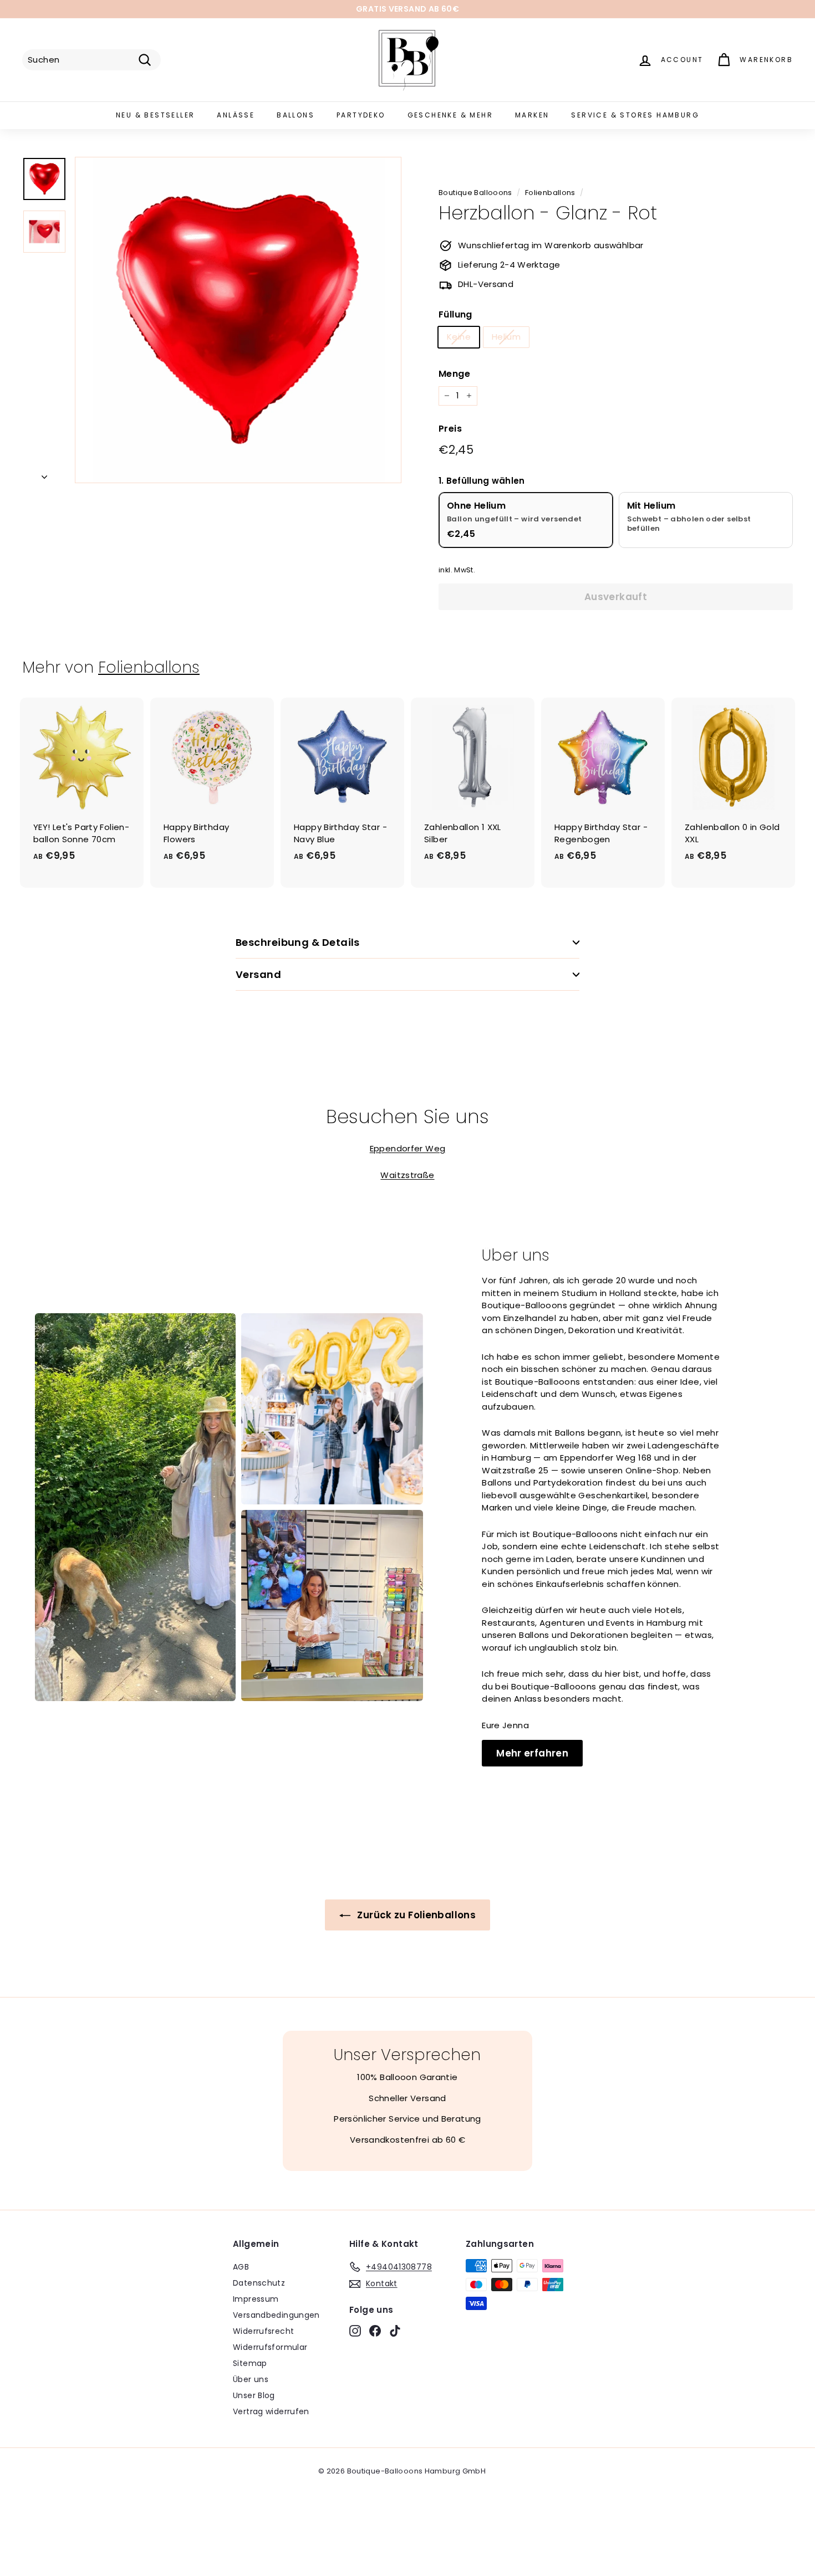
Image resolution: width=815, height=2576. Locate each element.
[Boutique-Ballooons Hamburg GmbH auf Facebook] (375, 2331)
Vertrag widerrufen (271, 2411)
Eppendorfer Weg (408, 1148)
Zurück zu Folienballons (415, 1915)
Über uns (251, 2379)
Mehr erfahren (532, 1753)
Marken (532, 115)
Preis (450, 429)
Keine (459, 337)
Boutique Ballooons (475, 193)
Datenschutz (259, 2283)
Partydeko (361, 115)
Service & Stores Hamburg (635, 115)
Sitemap (250, 2363)
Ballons (296, 115)
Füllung (455, 314)
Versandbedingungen (276, 2315)
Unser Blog (254, 2395)
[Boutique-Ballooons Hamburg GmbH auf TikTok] (395, 2331)
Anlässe (236, 115)
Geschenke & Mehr (450, 115)
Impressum (256, 2299)
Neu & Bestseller (155, 115)
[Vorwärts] (44, 475)
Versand (258, 974)
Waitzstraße (407, 1175)
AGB (241, 2267)
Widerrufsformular (270, 2347)
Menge (454, 374)
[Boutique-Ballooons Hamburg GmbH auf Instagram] (355, 2331)
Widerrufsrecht (263, 2331)
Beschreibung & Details (298, 942)
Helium (506, 337)
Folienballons (550, 193)
